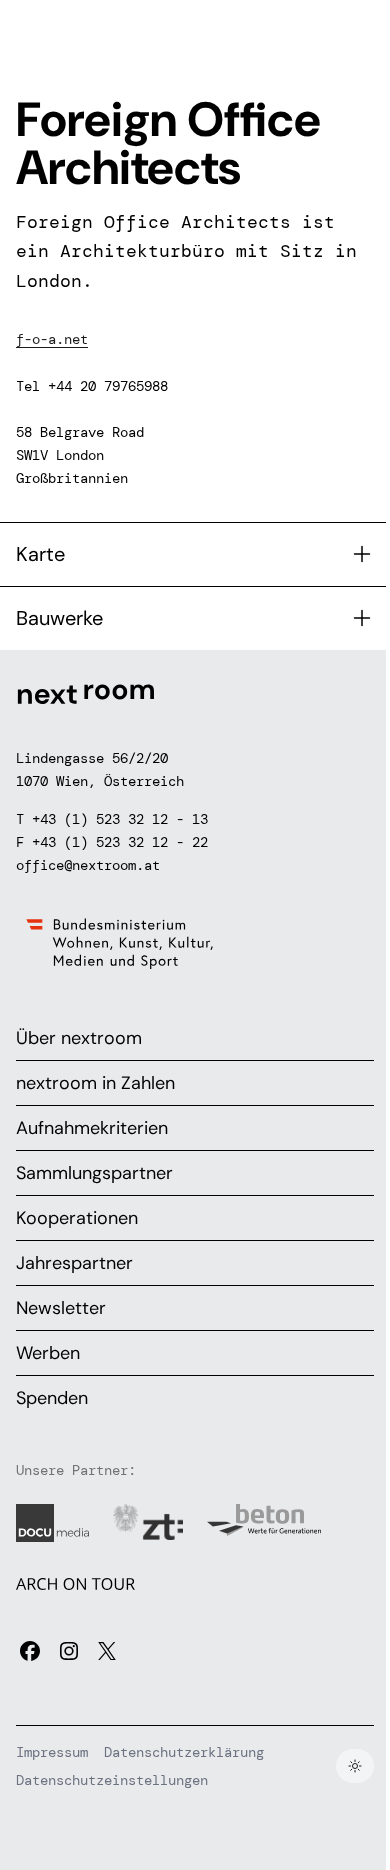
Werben (48, 1353)
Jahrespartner (74, 1263)
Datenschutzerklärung (184, 1752)
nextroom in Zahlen (95, 1083)
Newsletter (61, 1308)
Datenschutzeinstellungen (112, 1780)
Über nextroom (79, 1038)
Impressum (52, 1752)
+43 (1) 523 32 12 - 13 (120, 819)
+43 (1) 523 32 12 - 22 (120, 842)
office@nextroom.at (88, 865)
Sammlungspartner (94, 1173)
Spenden (52, 1398)
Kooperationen (77, 1218)
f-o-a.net (52, 339)
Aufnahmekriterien (92, 1128)
